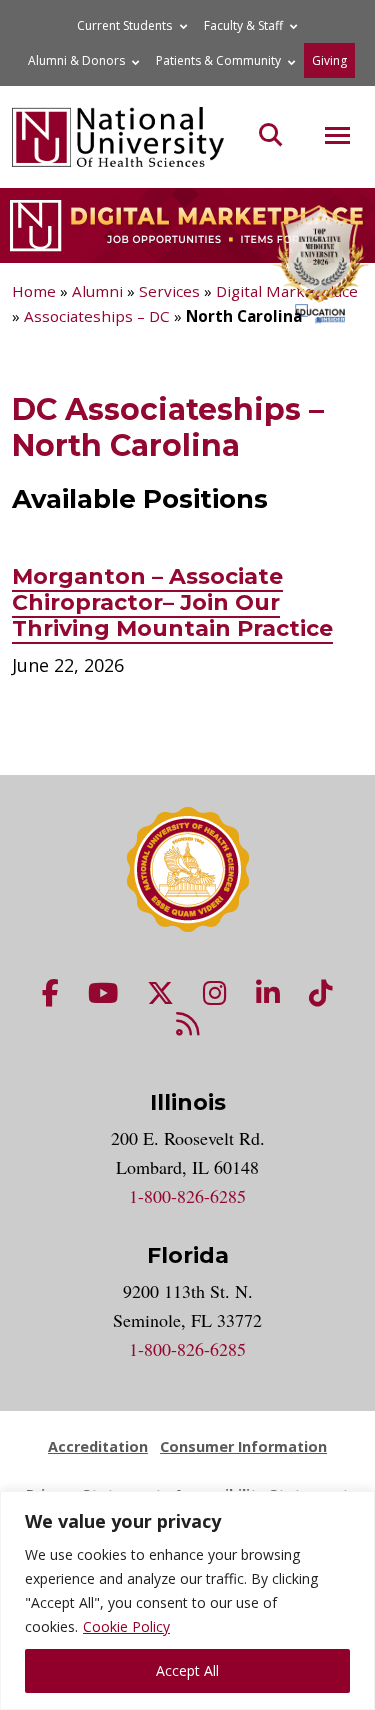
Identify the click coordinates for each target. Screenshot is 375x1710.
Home (34, 291)
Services (169, 291)
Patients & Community (218, 60)
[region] (187, 1600)
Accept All (187, 1670)
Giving (329, 60)
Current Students (124, 25)
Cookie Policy (126, 1626)
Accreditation (98, 1446)
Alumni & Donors (76, 60)
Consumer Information (243, 1446)
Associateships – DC (97, 316)
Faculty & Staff (243, 25)
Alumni (97, 291)
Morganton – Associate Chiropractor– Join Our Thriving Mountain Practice (172, 603)
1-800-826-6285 (187, 1196)
